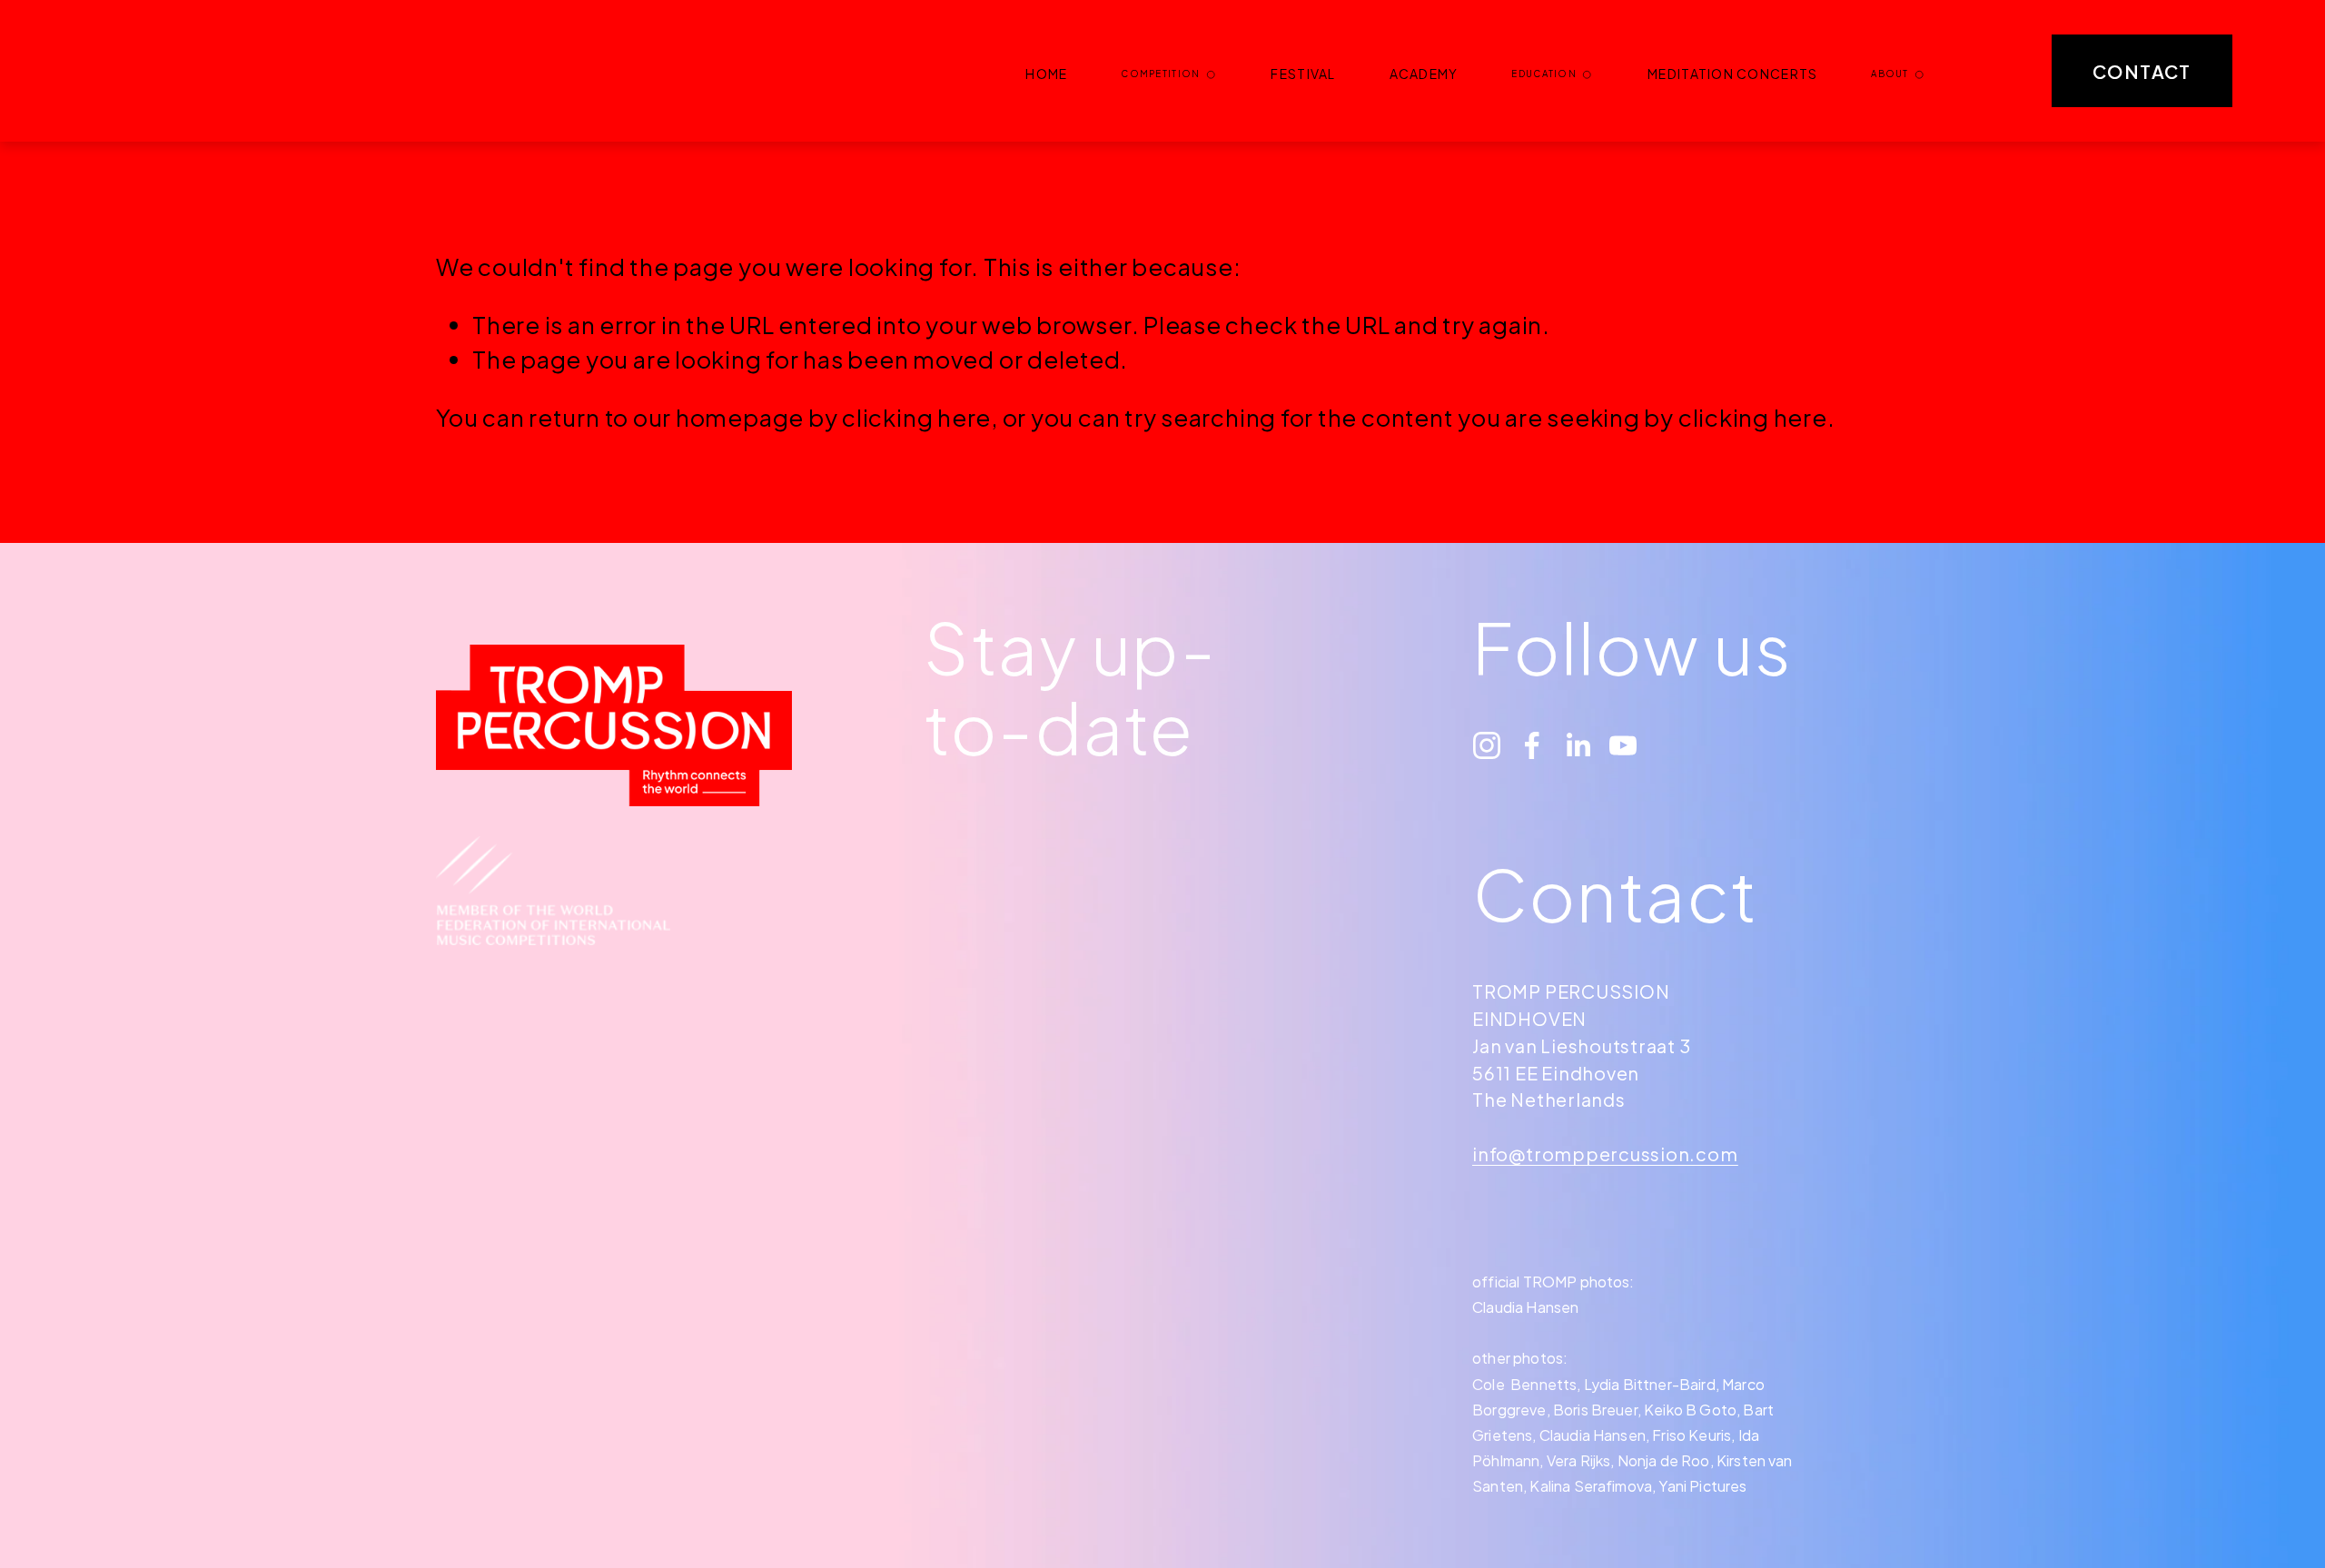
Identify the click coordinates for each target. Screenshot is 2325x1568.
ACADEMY (1424, 74)
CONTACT (2142, 71)
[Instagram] (1487, 745)
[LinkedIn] (1578, 745)
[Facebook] (1532, 745)
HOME (1046, 74)
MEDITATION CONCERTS (1732, 74)
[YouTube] (1623, 745)
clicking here (916, 417)
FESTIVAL (1303, 74)
